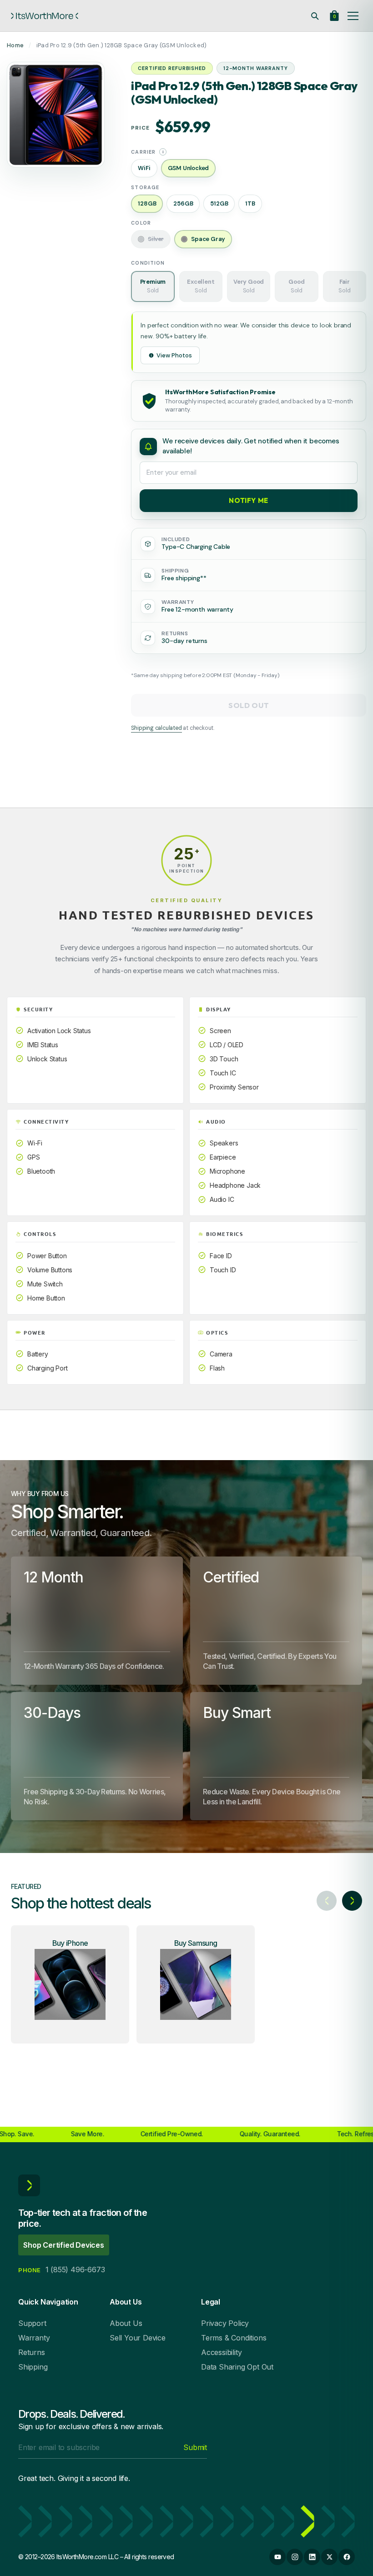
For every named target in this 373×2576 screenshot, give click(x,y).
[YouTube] (277, 2557)
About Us (126, 2323)
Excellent (201, 286)
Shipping (33, 2367)
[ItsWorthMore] (45, 16)
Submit (195, 2447)
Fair (344, 286)
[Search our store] (315, 16)
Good (296, 286)
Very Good (249, 286)
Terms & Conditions (234, 2338)
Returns (32, 2352)
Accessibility (221, 2352)
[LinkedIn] (312, 2557)
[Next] (352, 1901)
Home (15, 45)
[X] (329, 2557)
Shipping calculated (156, 728)
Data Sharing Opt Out (237, 2367)
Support (32, 2323)
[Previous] (327, 1901)
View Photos (174, 355)
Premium (153, 286)
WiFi (144, 168)
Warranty (34, 2338)
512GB (219, 203)
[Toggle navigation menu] (353, 16)
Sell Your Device (138, 2338)
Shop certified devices (64, 2245)
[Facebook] (347, 2557)
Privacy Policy (225, 2323)
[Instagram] (295, 2557)
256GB (183, 203)
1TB (250, 203)
